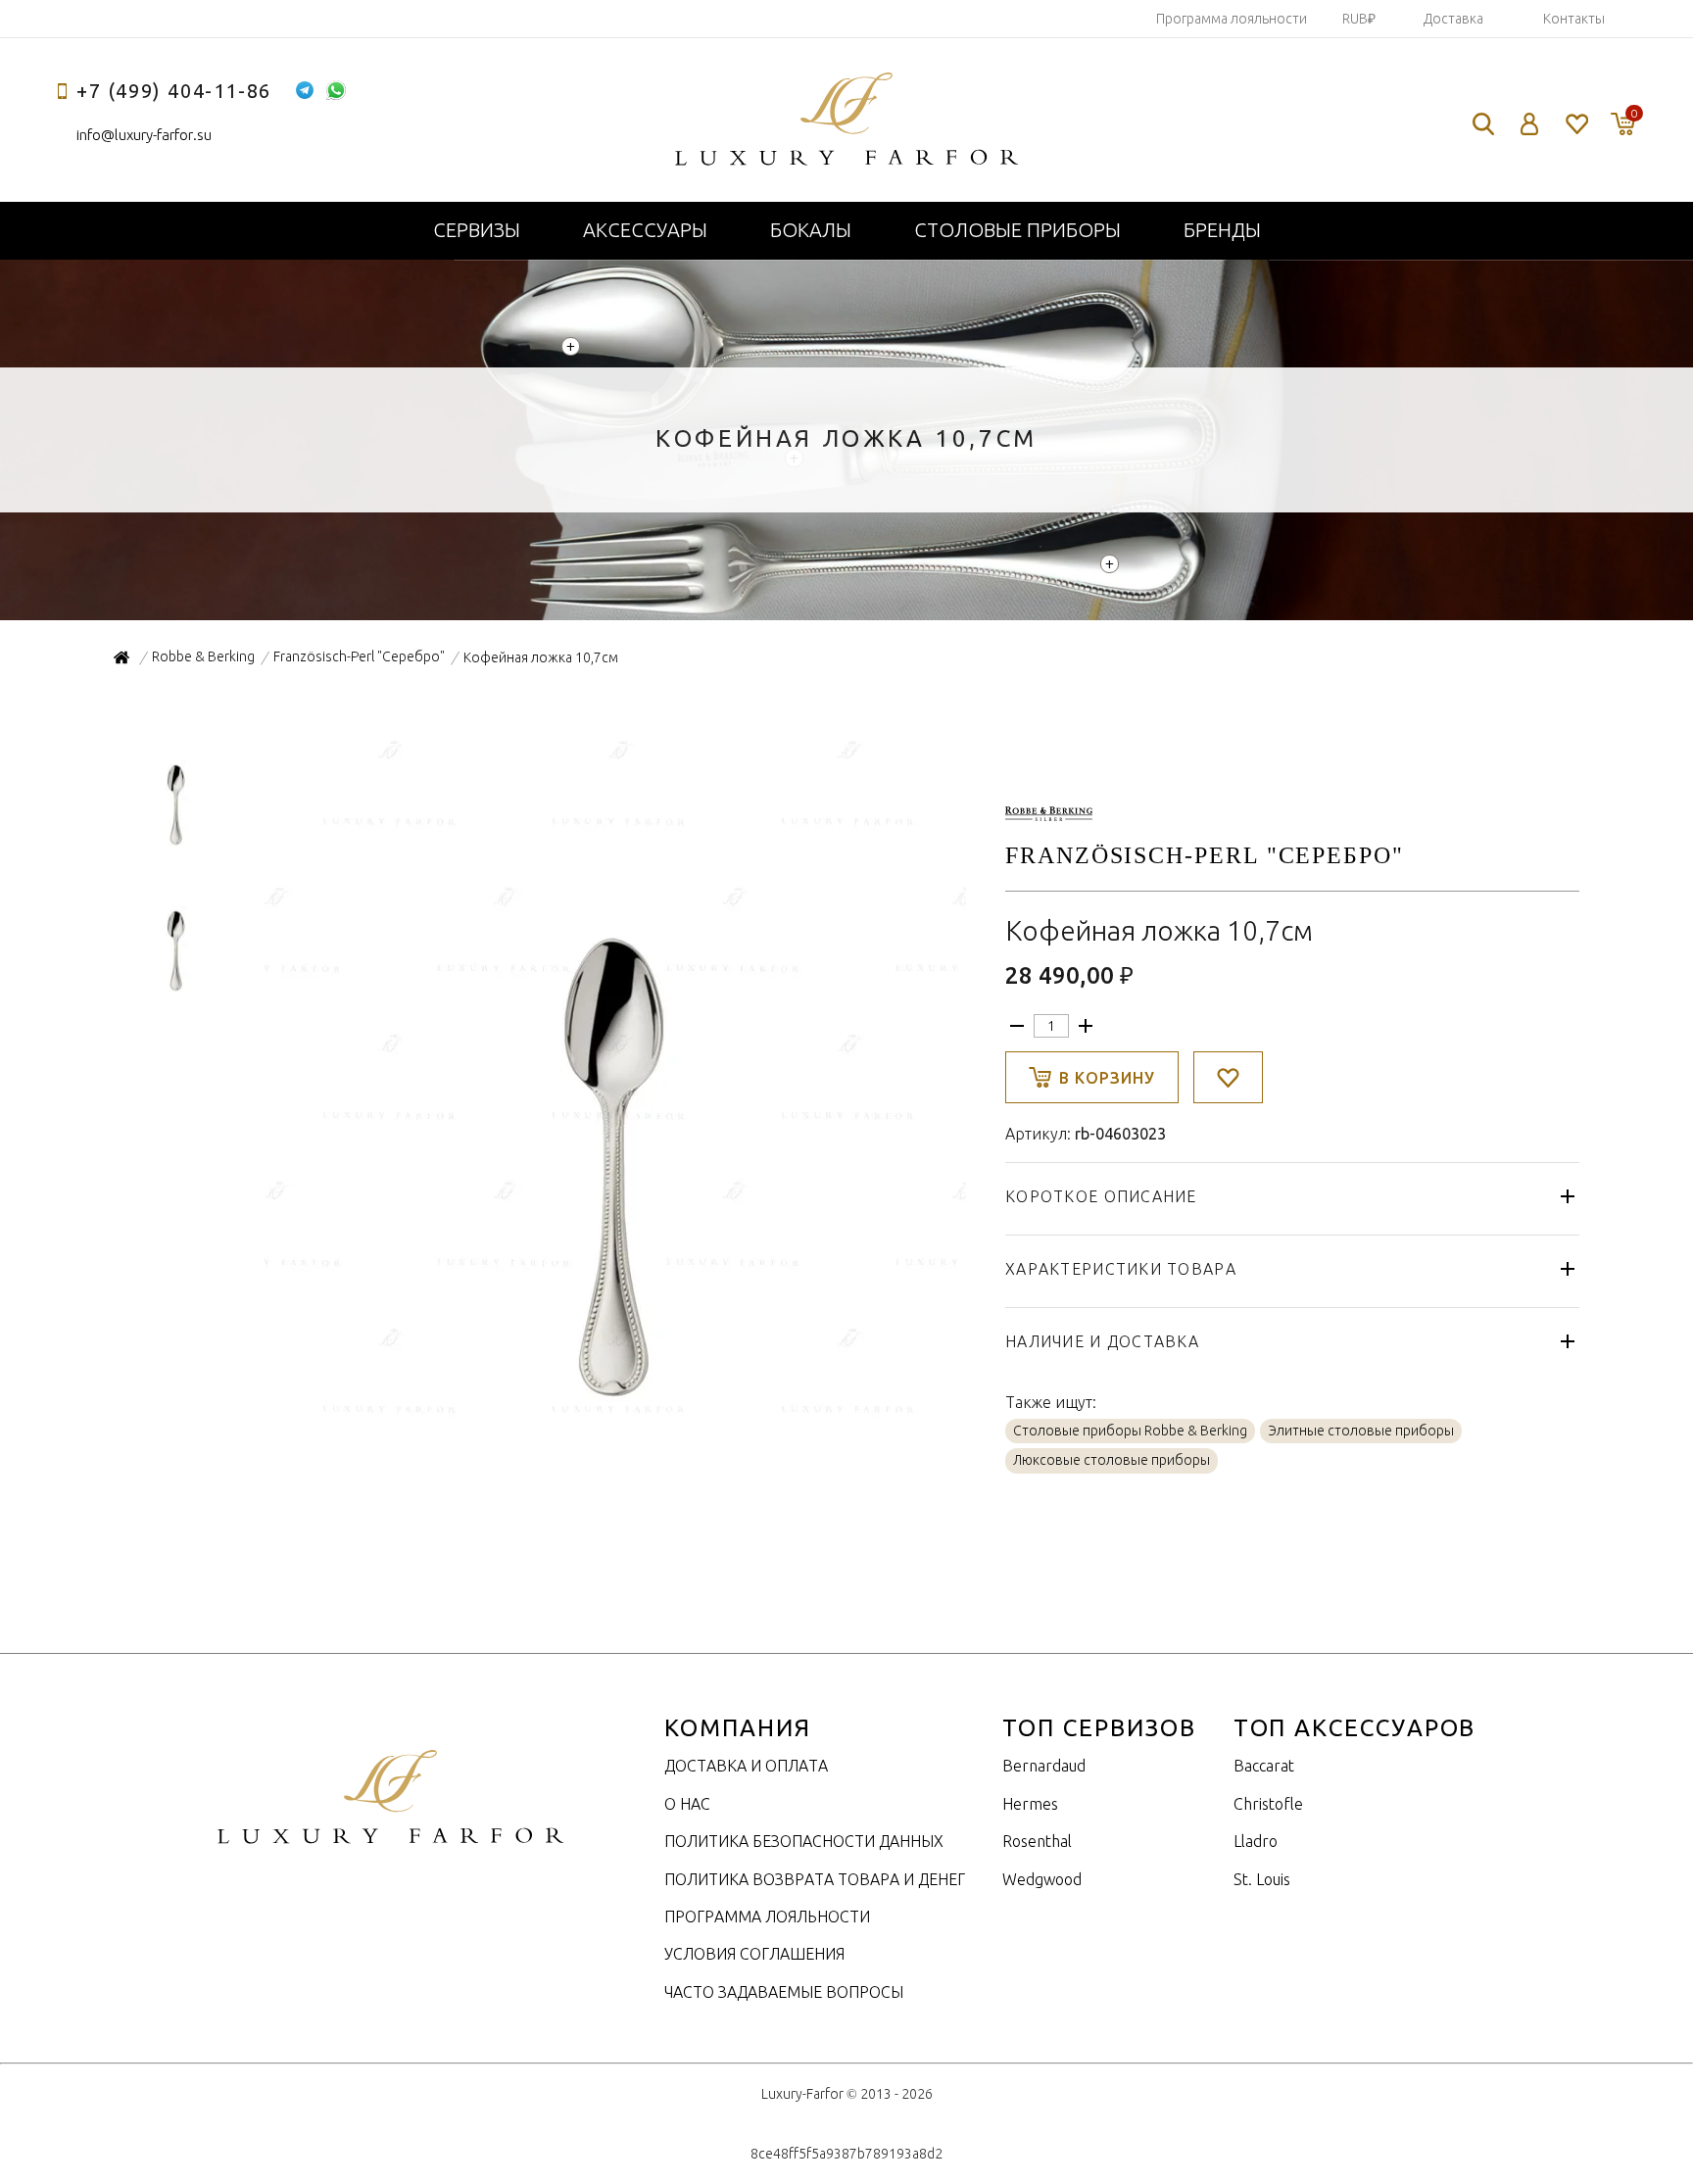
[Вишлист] (1576, 124)
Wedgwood (1042, 1879)
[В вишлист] (1228, 1077)
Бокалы (811, 230)
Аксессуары (645, 230)
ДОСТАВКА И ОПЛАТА (746, 1766)
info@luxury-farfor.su (144, 135)
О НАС (687, 1804)
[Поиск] (1483, 124)
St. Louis (1262, 1879)
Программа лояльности (1232, 19)
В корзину (1107, 1078)
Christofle (1268, 1804)
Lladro (1256, 1841)
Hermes (1030, 1804)
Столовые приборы (1017, 230)
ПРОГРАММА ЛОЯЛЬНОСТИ (767, 1917)
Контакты (1574, 19)
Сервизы (477, 230)
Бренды (1222, 230)
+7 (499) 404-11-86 (174, 91)
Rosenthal (1037, 1841)
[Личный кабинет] (1530, 124)
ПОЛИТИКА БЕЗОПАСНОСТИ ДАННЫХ (804, 1841)
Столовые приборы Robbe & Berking (1130, 1431)
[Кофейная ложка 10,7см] (613, 1423)
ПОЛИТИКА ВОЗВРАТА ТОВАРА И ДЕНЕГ (815, 1879)
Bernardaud (1044, 1766)
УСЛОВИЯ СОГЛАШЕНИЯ (754, 1954)
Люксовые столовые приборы (1112, 1460)
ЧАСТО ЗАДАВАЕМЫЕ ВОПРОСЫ (784, 1992)
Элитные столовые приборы (1361, 1431)
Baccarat (1264, 1766)
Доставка (1453, 19)
